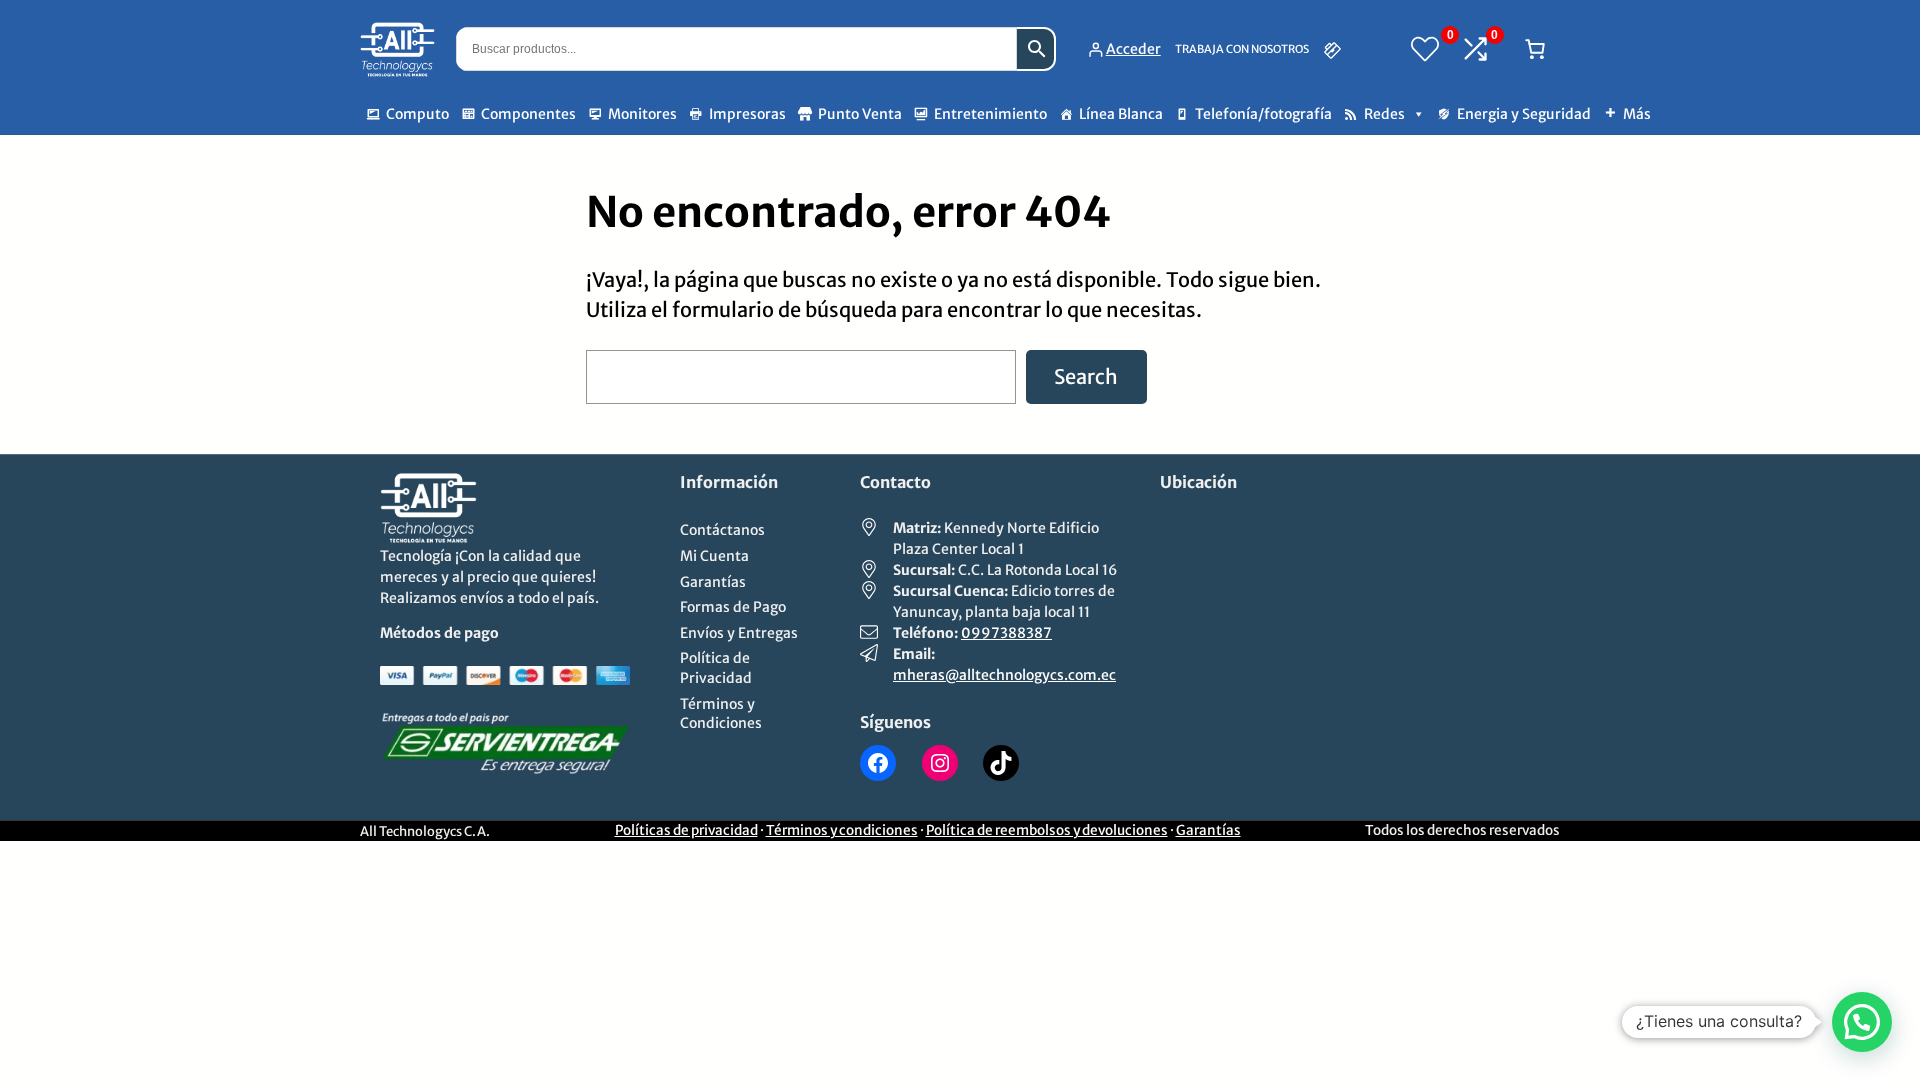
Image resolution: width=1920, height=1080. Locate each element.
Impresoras (747, 114)
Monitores (642, 114)
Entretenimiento (990, 114)
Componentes (528, 114)
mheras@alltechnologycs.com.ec (1004, 675)
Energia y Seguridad (1524, 114)
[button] (1862, 1022)
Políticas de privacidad (686, 830)
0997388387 (1006, 633)
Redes (1384, 114)
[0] (1425, 49)
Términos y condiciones (842, 830)
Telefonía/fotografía (1263, 114)
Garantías (1208, 830)
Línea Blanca (1121, 114)
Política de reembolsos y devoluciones (1047, 830)
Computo (417, 114)
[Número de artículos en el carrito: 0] (1535, 49)
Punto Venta (860, 114)
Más (1637, 114)
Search (1086, 376)
